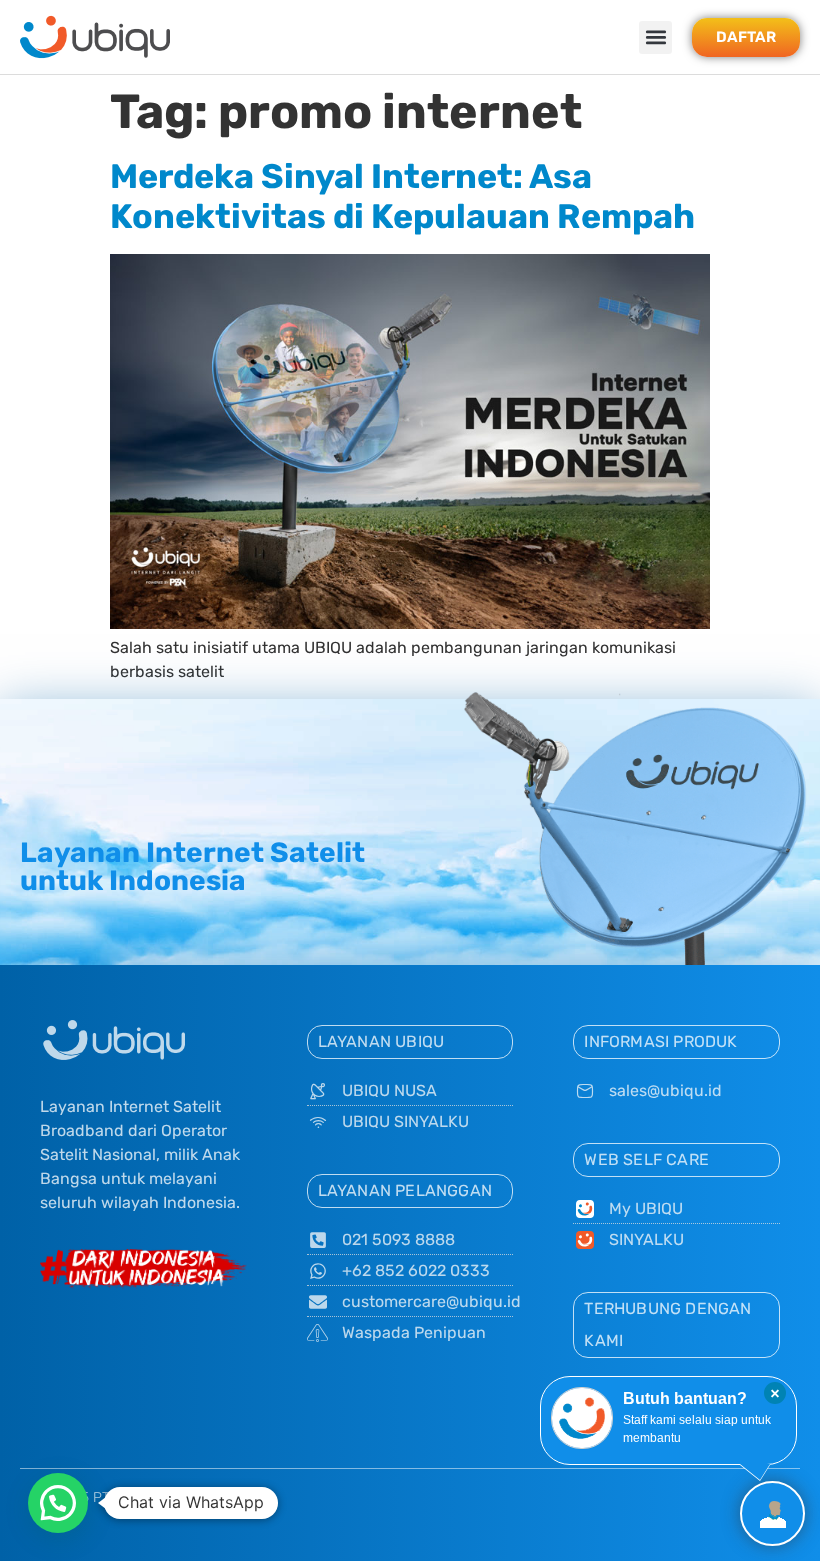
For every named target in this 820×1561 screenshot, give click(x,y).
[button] (655, 37)
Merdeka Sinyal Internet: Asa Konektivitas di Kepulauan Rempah (402, 197)
